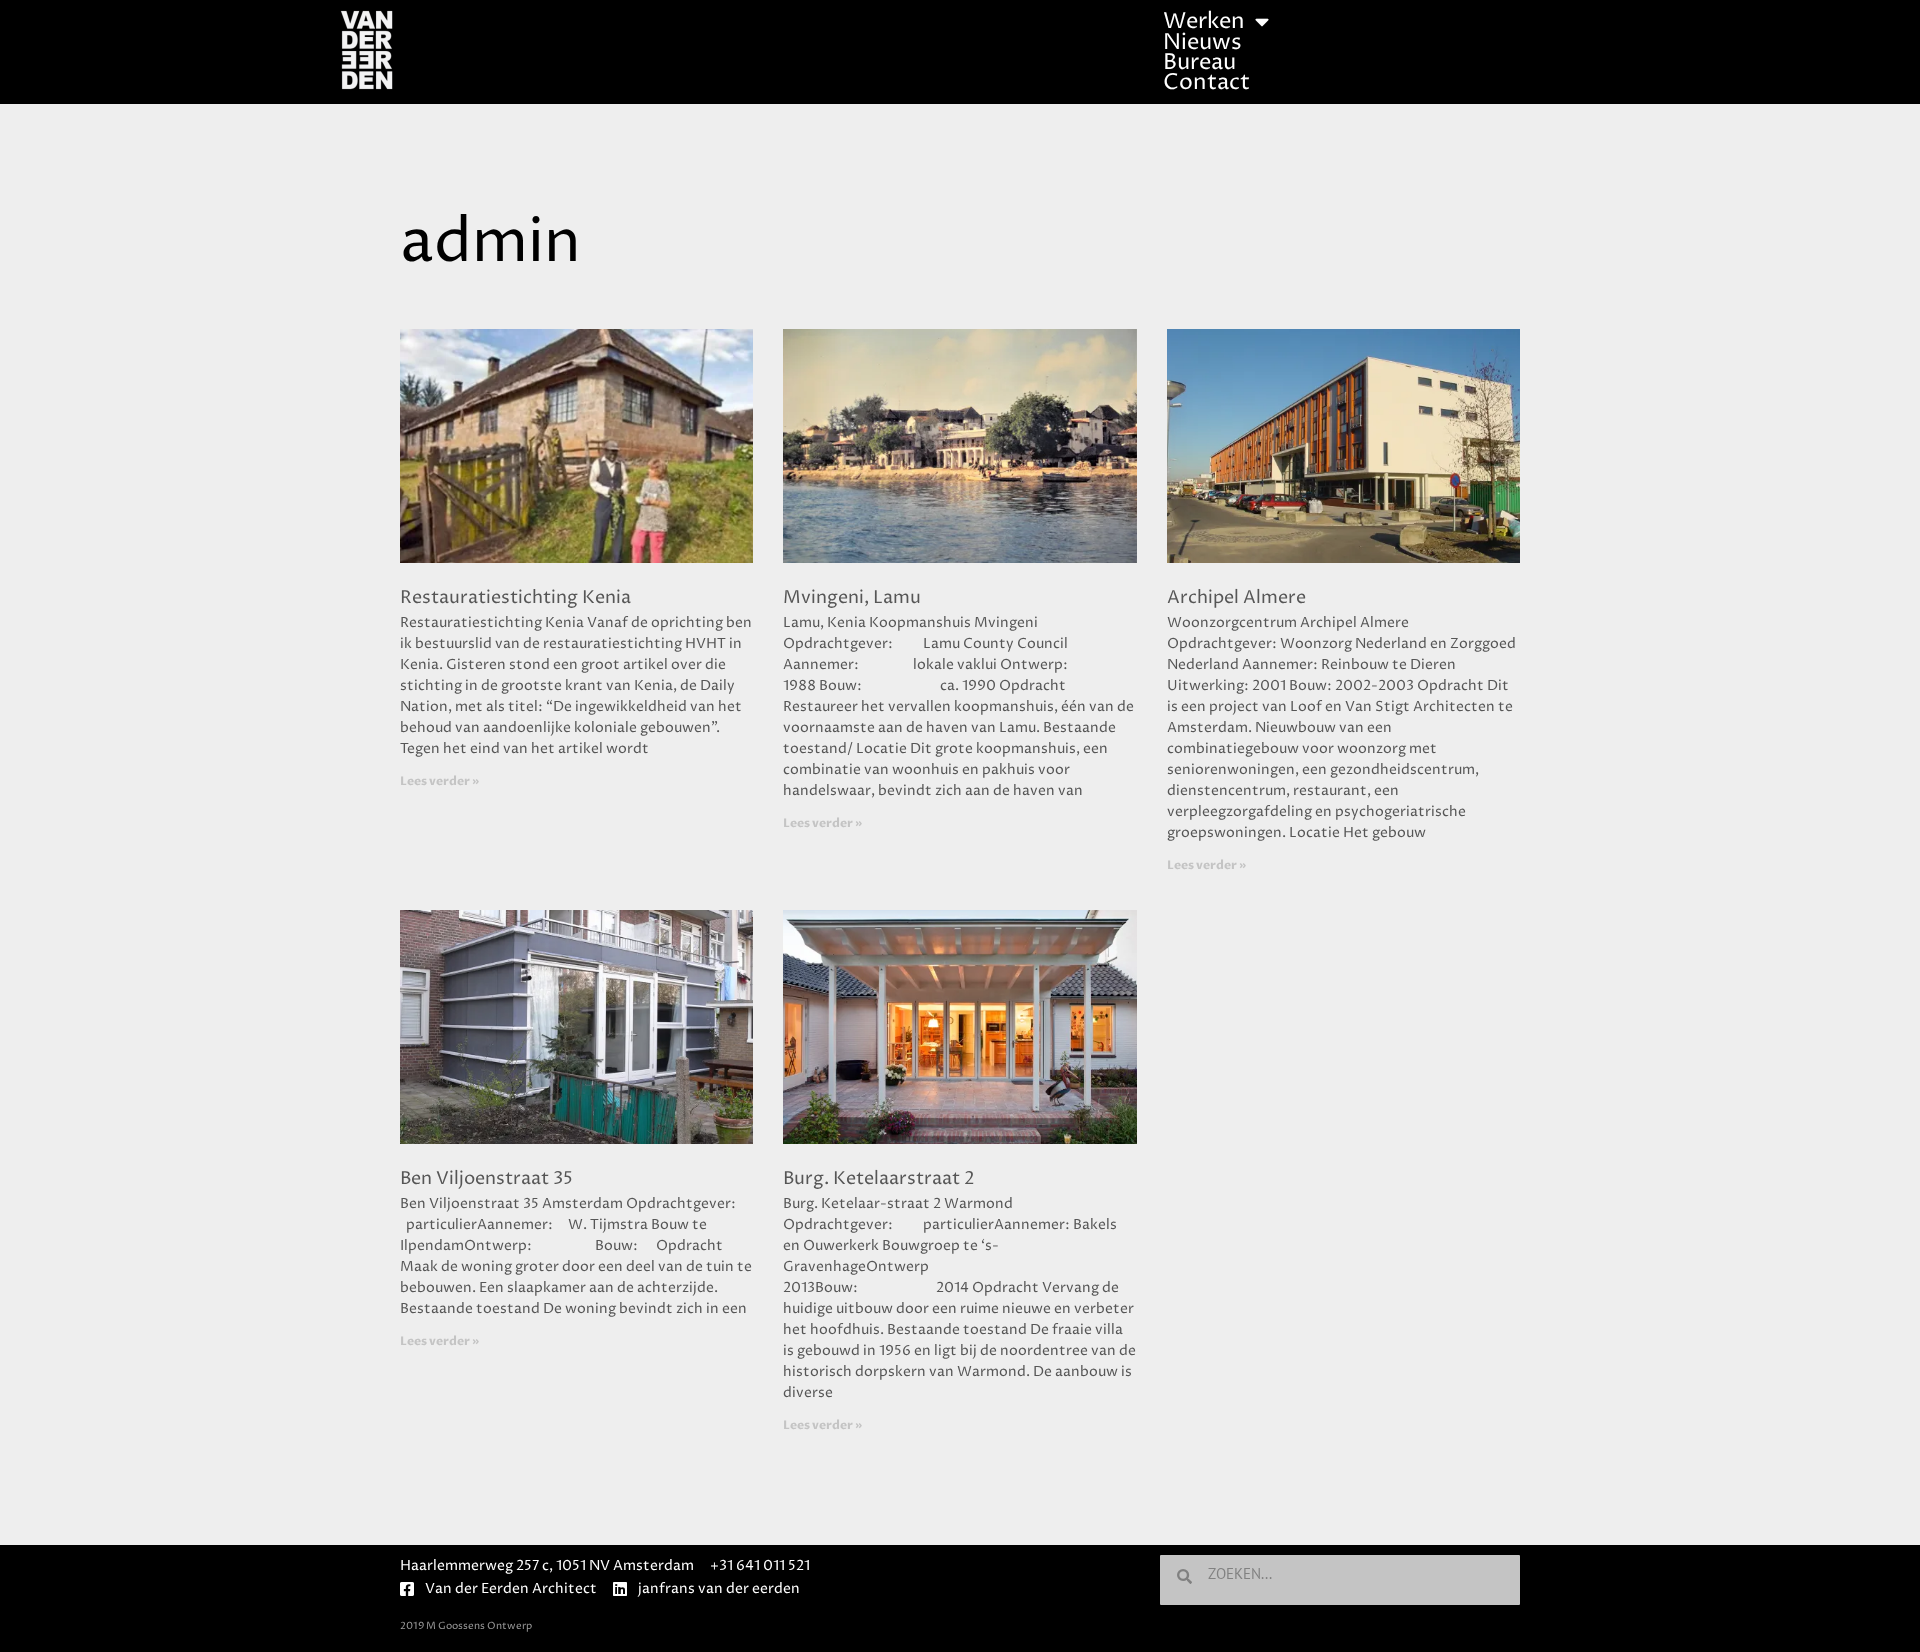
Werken (1204, 22)
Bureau (1199, 63)
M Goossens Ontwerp (479, 1626)
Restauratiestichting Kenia (515, 597)
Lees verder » (439, 781)
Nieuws (1202, 43)
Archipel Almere (1236, 597)
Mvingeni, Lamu (852, 597)
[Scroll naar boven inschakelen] (1880, 1612)
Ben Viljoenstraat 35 (486, 1178)
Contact (1206, 83)
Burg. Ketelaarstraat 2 (879, 1178)
